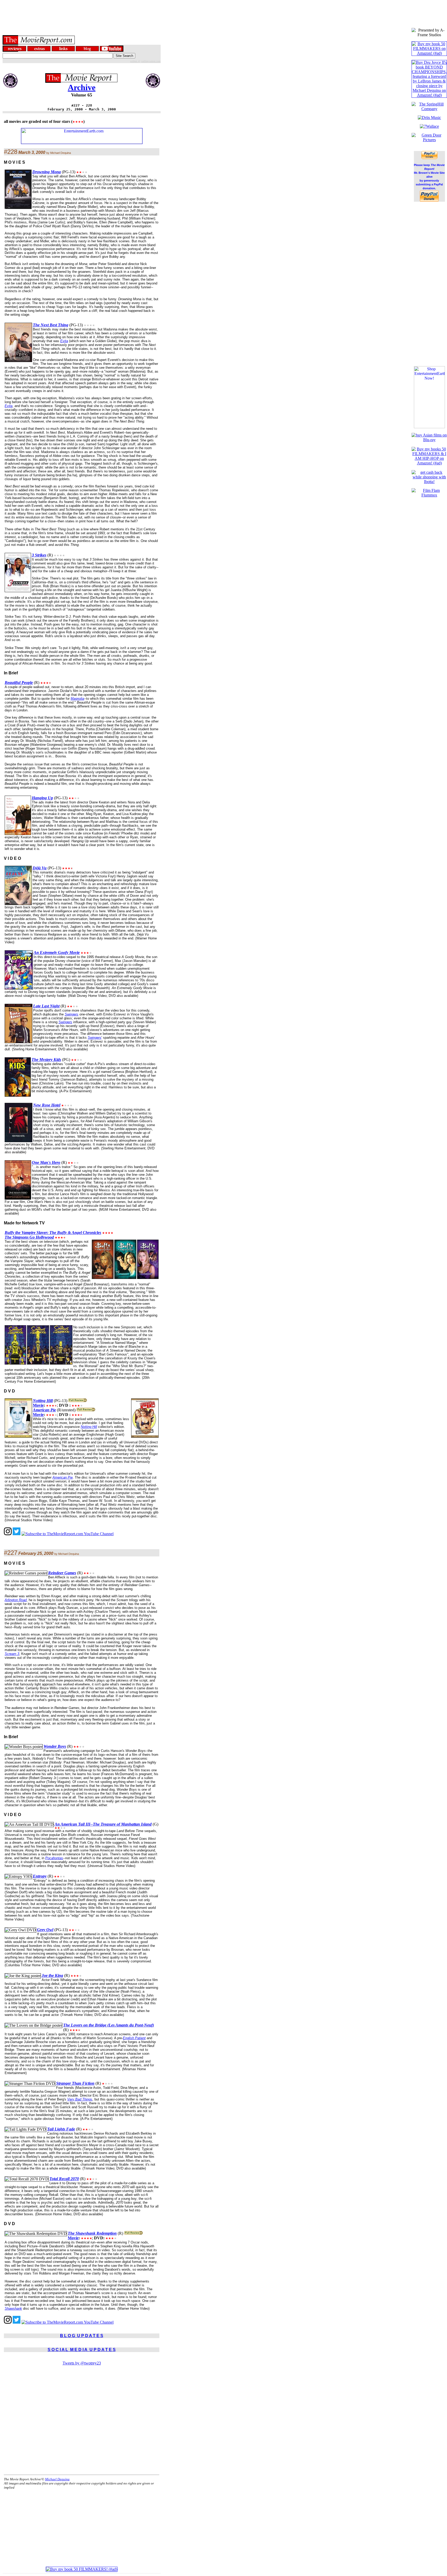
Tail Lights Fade (61, 2129)
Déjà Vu (40, 868)
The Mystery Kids (46, 1060)
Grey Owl (45, 1930)
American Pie (44, 1410)
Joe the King (52, 1975)
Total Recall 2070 (64, 2179)
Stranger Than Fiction (75, 2083)
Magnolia (77, 699)
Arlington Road (16, 1600)
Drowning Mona (47, 172)
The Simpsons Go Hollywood (29, 1237)
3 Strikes (39, 555)
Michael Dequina (57, 2479)
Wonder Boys (55, 1746)
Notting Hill (43, 1401)
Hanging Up (42, 798)
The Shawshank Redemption (92, 2233)
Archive (82, 87)
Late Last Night (46, 1006)
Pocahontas (54, 1858)
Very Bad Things (80, 2099)
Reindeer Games (62, 1573)
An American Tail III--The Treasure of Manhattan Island (103, 1824)
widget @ (135, 61)
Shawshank (13, 2308)
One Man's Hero (46, 1162)
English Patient (134, 2038)
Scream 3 (12, 1654)
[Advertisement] (224, 12)
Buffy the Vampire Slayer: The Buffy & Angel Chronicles (53, 1233)
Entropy (40, 1876)
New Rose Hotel (47, 1105)
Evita (64, 341)
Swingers (72, 1014)
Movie (38, 1405)
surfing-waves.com (151, 61)
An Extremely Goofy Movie (57, 952)
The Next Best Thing (51, 325)
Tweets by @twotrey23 (82, 2363)
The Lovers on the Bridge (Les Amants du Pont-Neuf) (109, 2025)
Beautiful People (19, 683)
